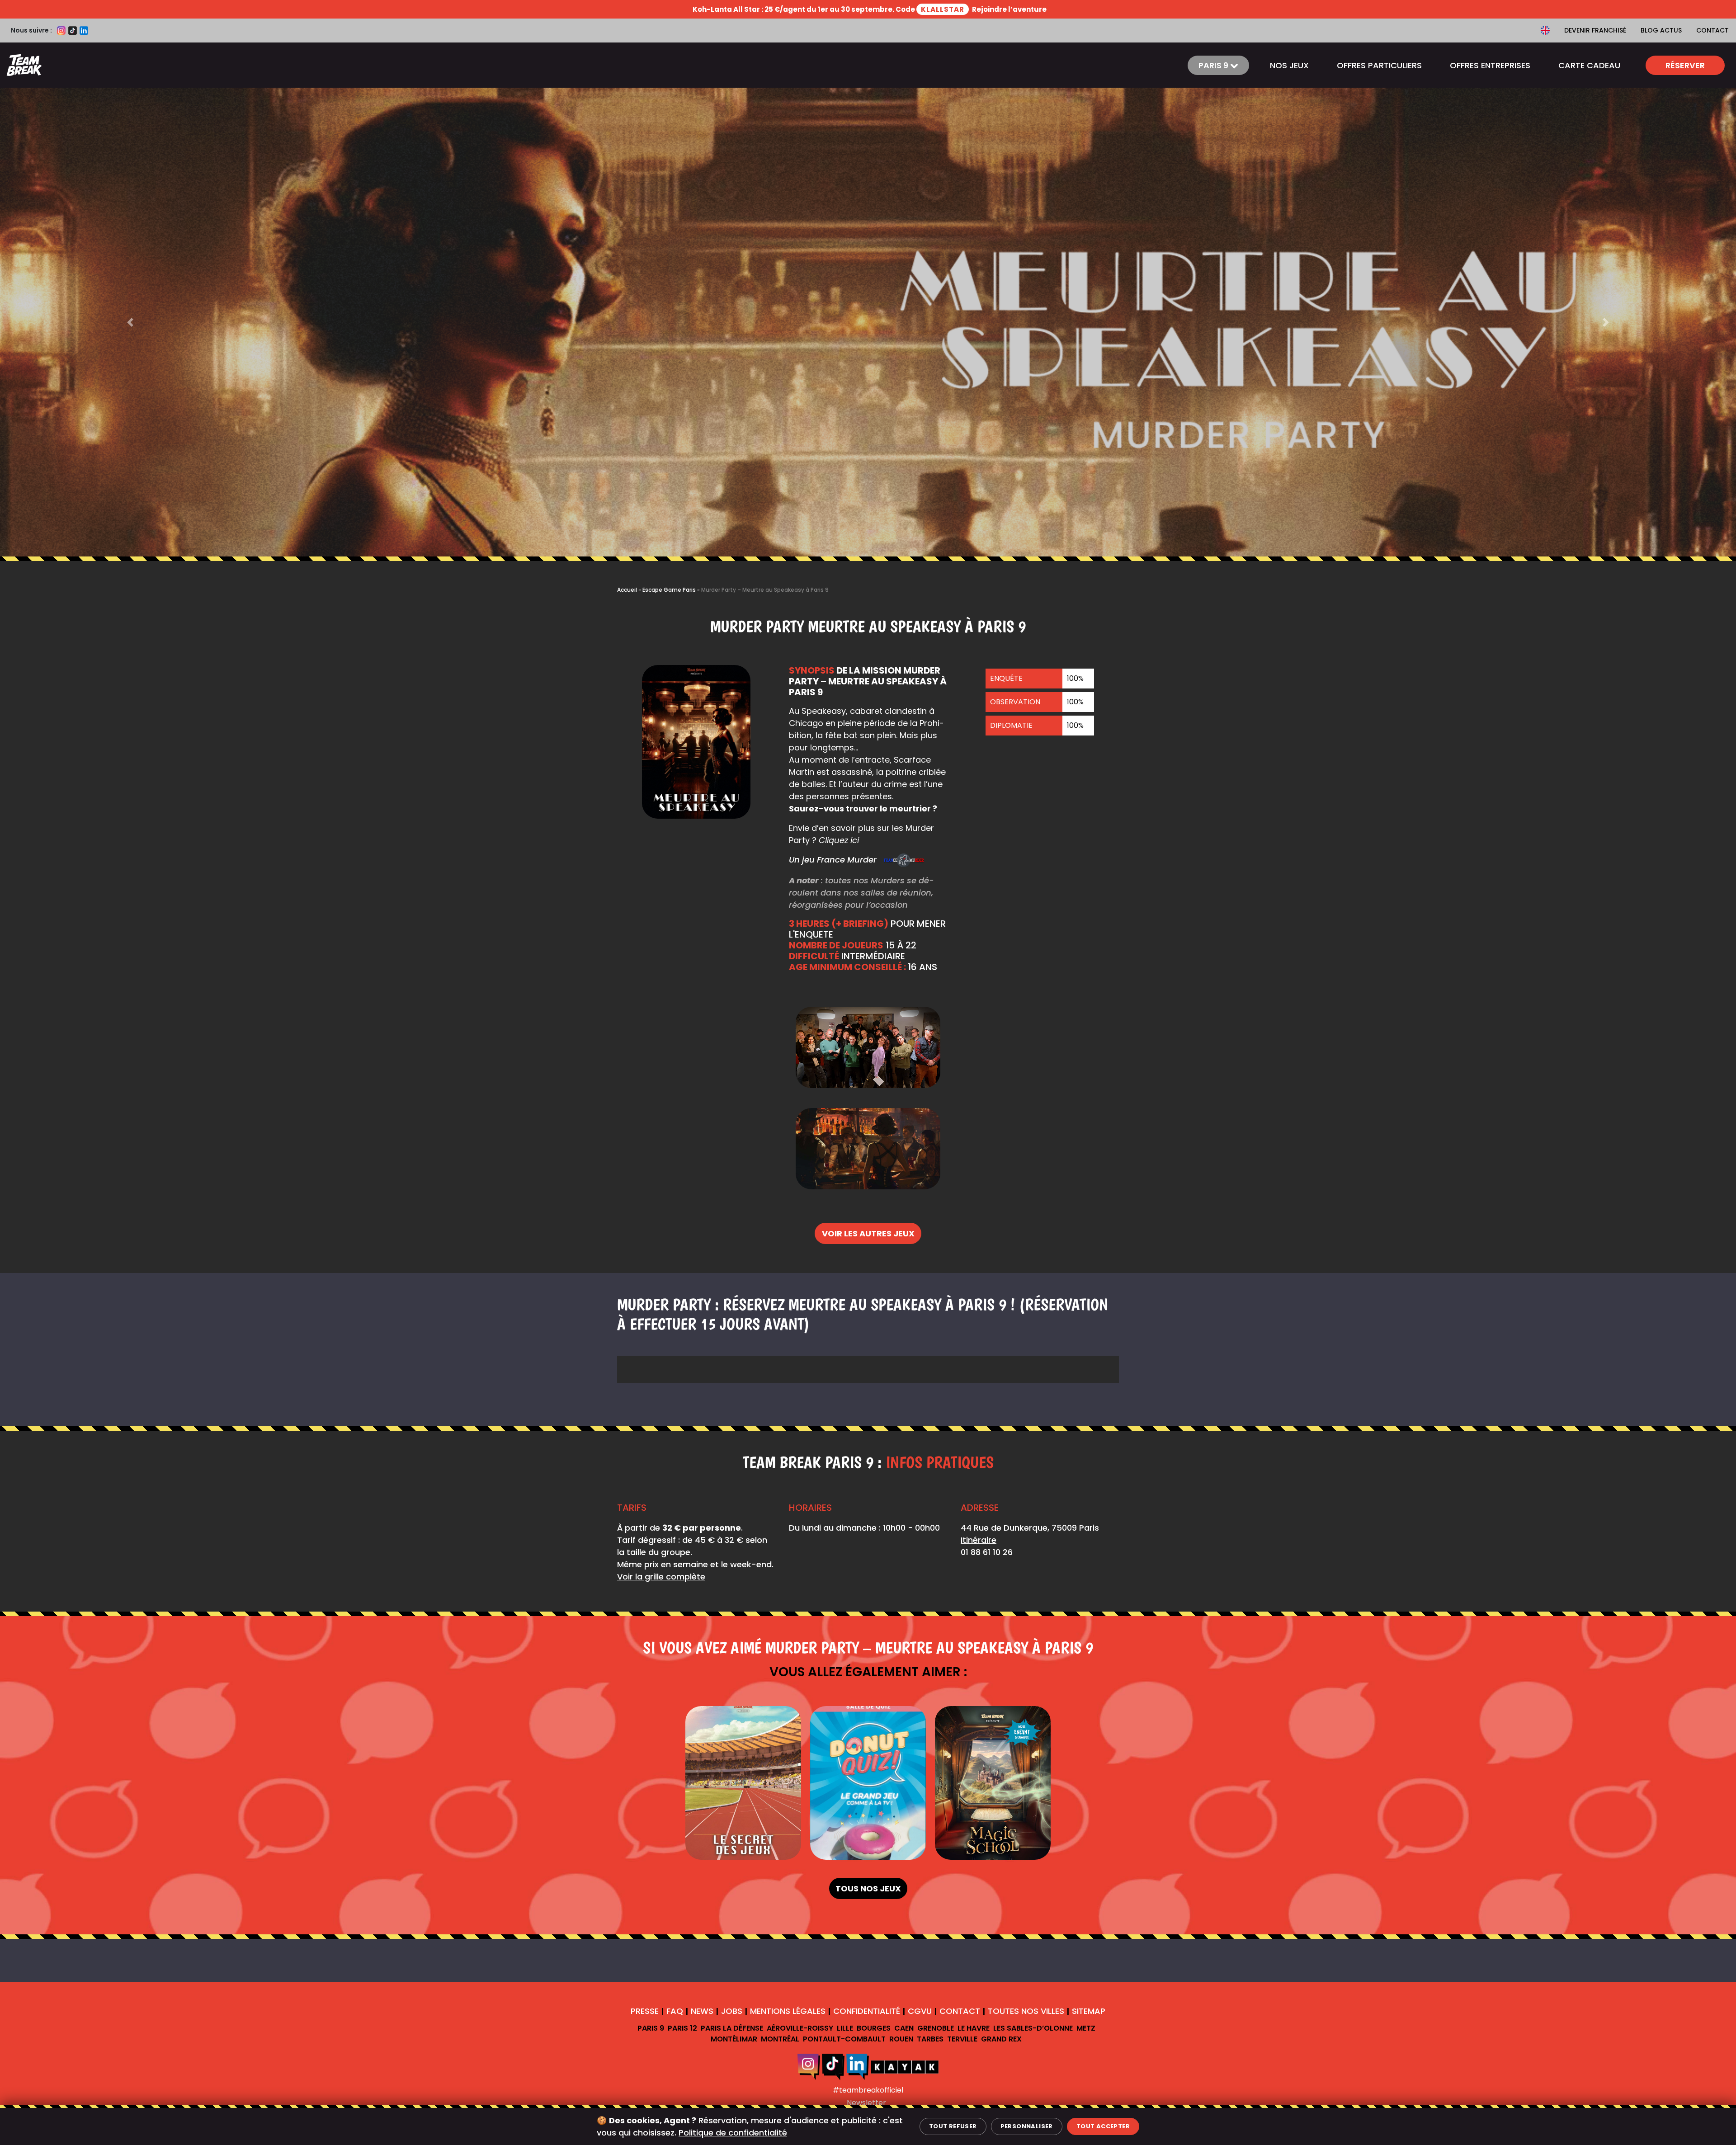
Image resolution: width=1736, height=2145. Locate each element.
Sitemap (1089, 2011)
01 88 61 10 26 (987, 1552)
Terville (962, 2039)
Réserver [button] (1685, 65)
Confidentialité (867, 2011)
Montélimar (734, 2039)
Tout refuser (953, 2126)
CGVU (920, 2011)
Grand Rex (1001, 2039)
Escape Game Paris (669, 590)
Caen (904, 2028)
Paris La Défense (732, 2028)
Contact (1712, 30)
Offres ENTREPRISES (1490, 65)
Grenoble (936, 2028)
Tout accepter (1103, 2126)
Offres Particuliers (1379, 65)
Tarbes (930, 2039)
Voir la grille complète (661, 1577)
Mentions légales (788, 2011)
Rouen (901, 2039)
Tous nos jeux (868, 1888)
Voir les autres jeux (868, 1233)
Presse (645, 2011)
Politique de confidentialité (733, 2133)
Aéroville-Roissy (800, 2028)
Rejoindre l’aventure (1009, 9)
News (702, 2011)
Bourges (874, 2028)
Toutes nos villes (1026, 2011)
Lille (845, 2028)
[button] (130, 322)
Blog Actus (1661, 30)
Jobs (732, 2011)
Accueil (627, 590)
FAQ (675, 2011)
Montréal (780, 2039)
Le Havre (974, 2028)
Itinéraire (979, 1540)
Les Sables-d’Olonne (1033, 2028)
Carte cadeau (1589, 65)
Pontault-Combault (844, 2039)
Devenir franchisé (1595, 30)
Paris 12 (682, 2028)
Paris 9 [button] (1214, 65)
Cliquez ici (839, 840)
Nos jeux (1289, 65)
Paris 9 (651, 2028)
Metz (1086, 2028)
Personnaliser (1027, 2126)
